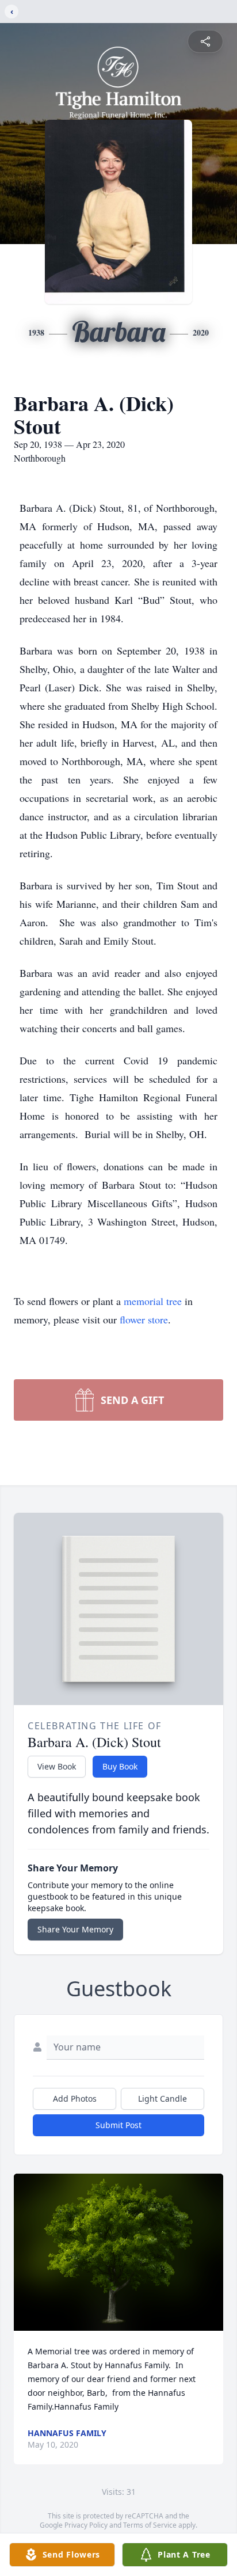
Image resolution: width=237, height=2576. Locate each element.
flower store (144, 1319)
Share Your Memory (75, 1929)
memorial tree (153, 1301)
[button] (119, 2252)
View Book (57, 1766)
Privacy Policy (86, 2525)
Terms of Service (150, 2525)
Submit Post (118, 2125)
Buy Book (120, 1766)
